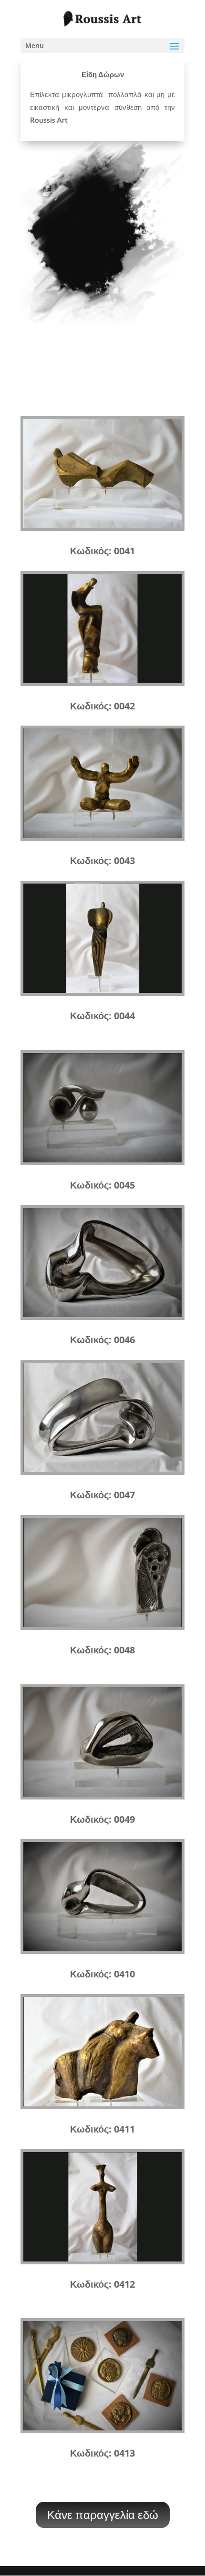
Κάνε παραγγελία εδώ (103, 2514)
